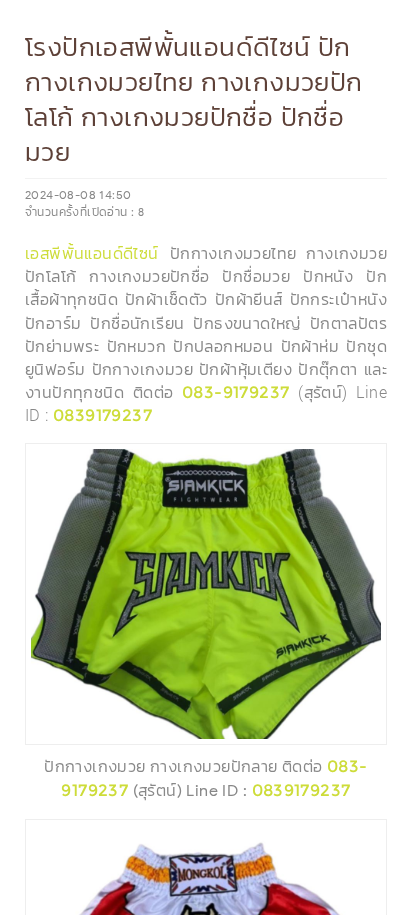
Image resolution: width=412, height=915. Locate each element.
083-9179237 (235, 392)
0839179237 (102, 415)
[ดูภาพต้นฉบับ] (366, 464)
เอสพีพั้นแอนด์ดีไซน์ (92, 253)
